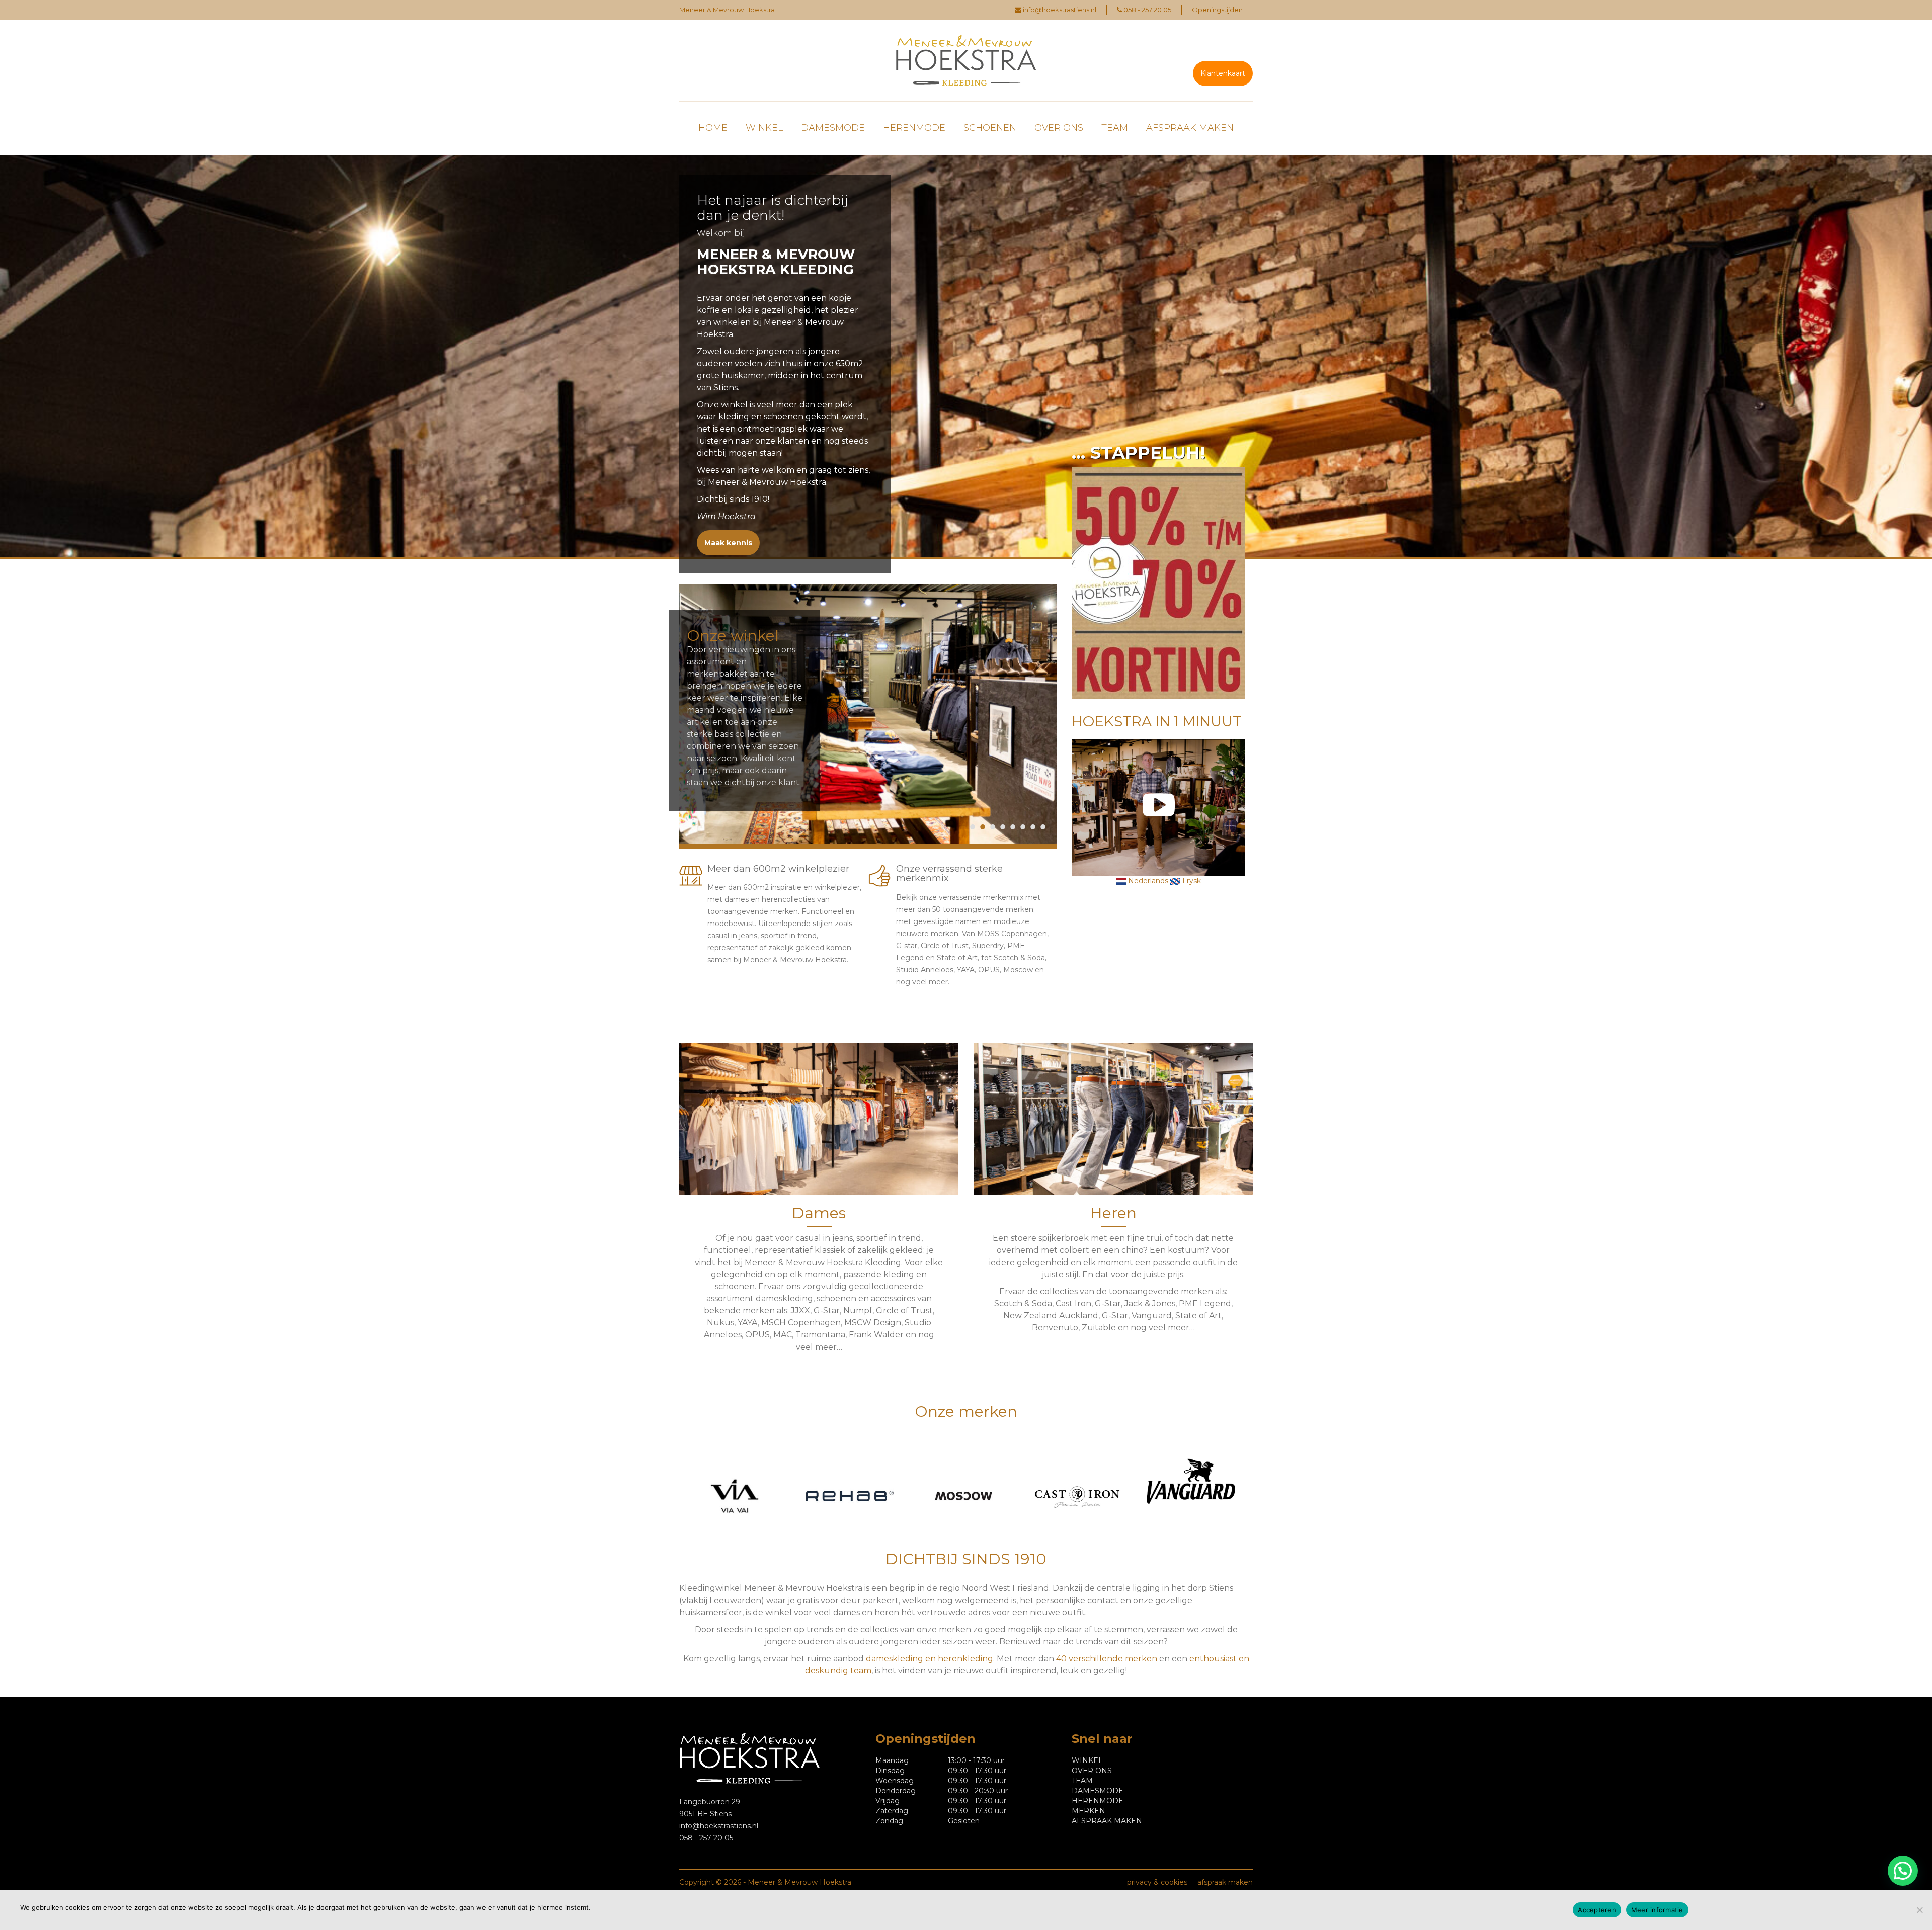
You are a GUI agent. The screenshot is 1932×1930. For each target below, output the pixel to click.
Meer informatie (1657, 1910)
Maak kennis (728, 543)
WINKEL (764, 128)
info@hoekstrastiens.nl (1060, 10)
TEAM (1115, 128)
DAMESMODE (833, 128)
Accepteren (1597, 1910)
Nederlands (1147, 881)
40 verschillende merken (1107, 1659)
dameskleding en (902, 1659)
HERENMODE (914, 128)
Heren (1113, 1213)
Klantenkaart (1223, 73)
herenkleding (965, 1659)
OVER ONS (1059, 128)
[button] (1903, 1871)
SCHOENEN (990, 128)
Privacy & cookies (1157, 1882)
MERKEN (1089, 1811)
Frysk (1191, 881)
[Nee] (1919, 1910)
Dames (819, 1213)
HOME (713, 128)
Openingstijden (1217, 10)
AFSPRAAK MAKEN (1190, 128)
